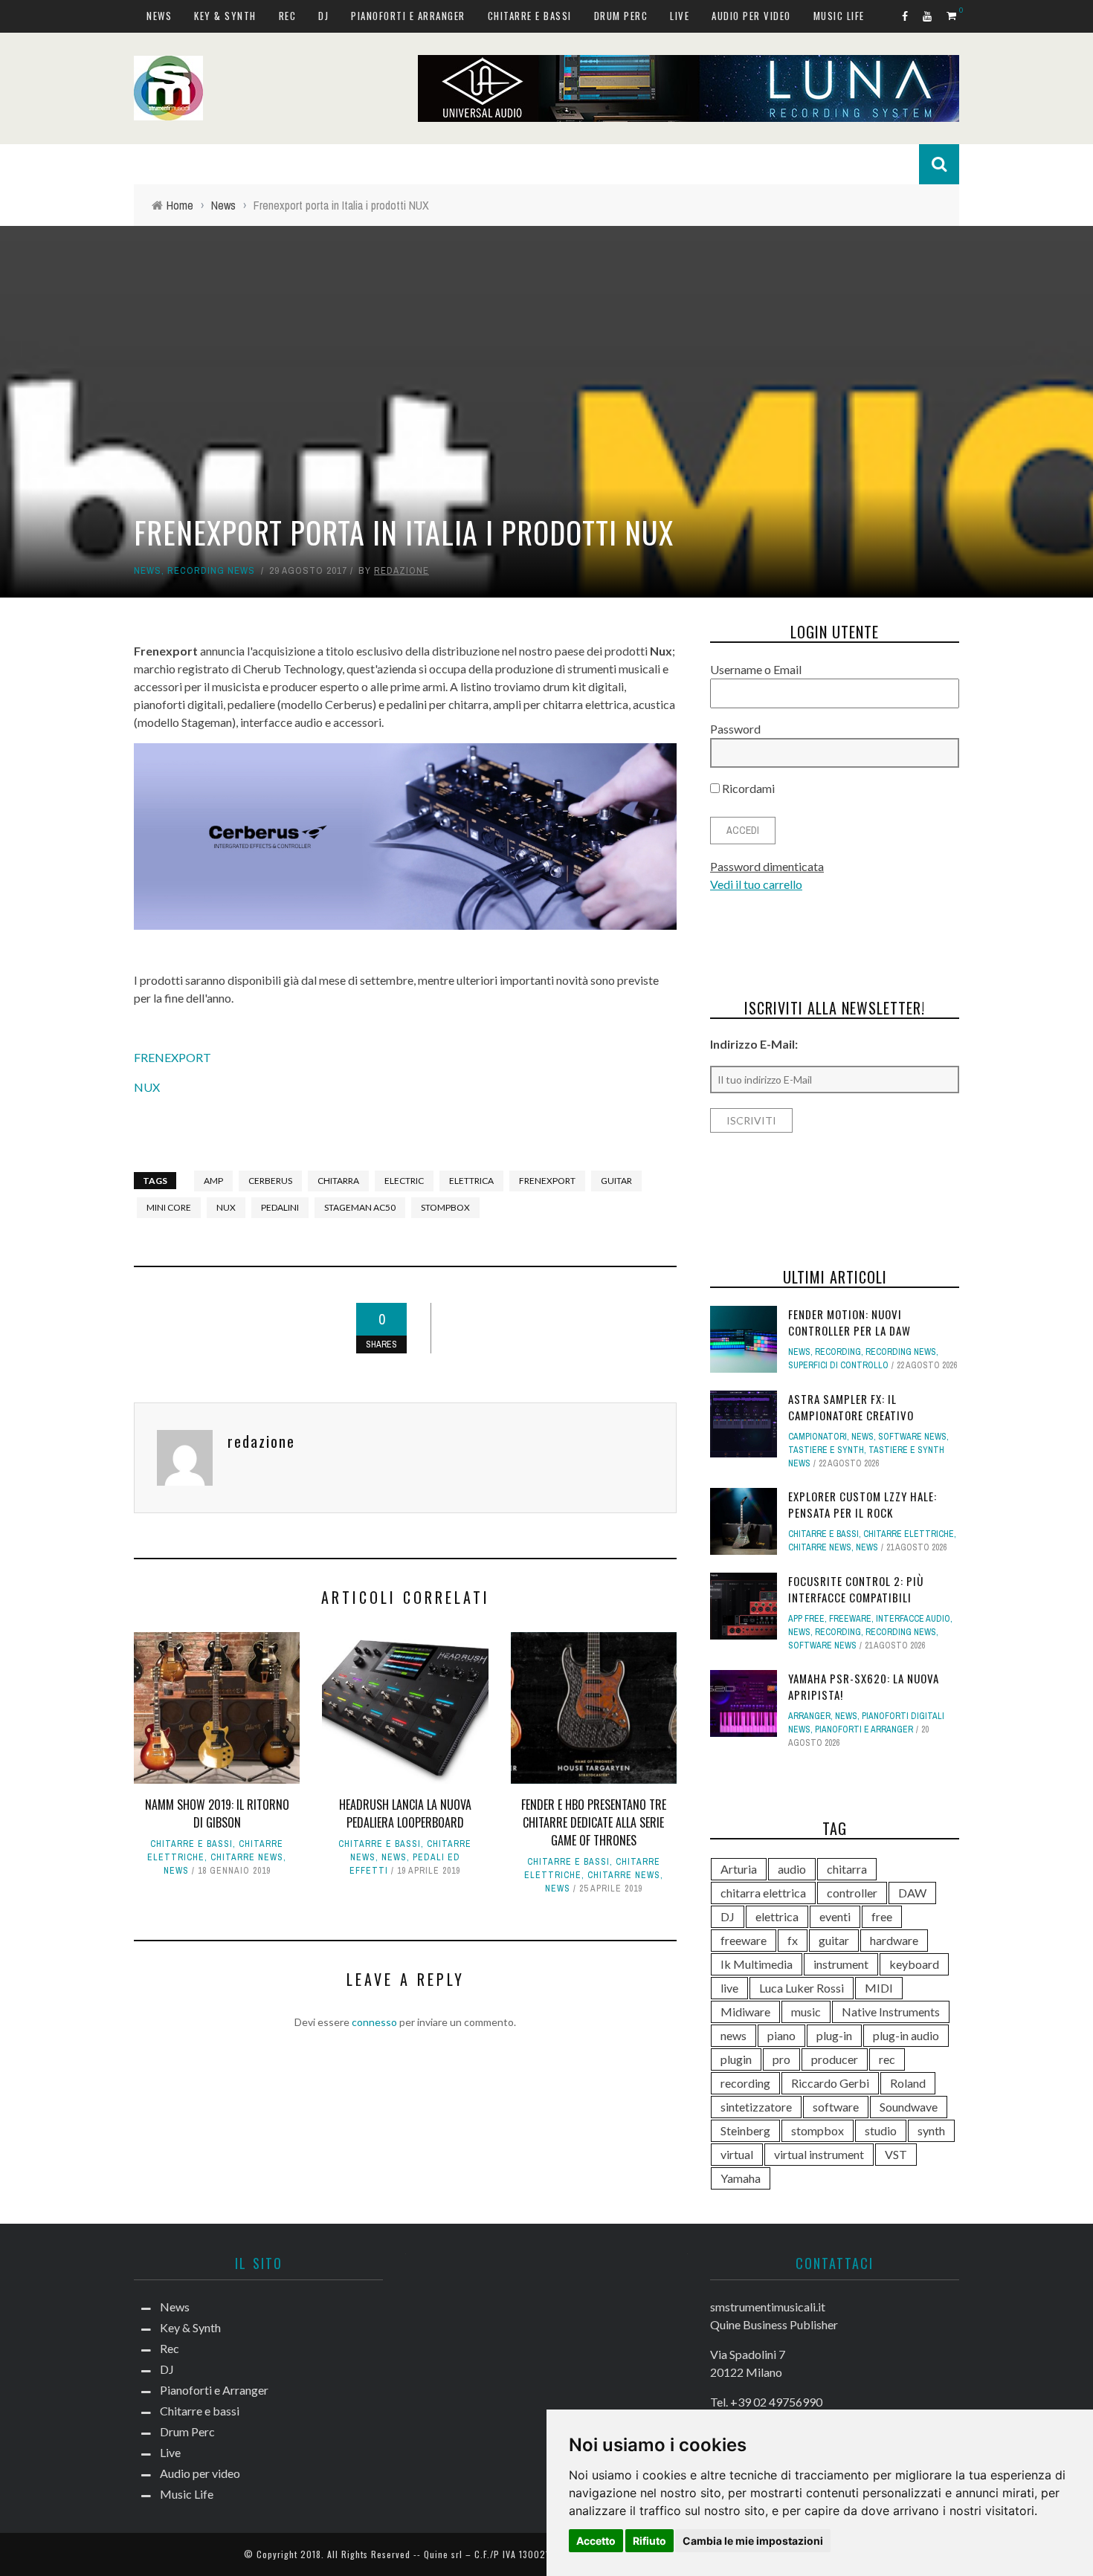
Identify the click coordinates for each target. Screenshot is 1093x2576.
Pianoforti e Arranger (408, 16)
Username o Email (756, 669)
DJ (323, 16)
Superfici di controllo (838, 1365)
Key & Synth (225, 16)
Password (735, 729)
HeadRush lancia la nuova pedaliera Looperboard (405, 1813)
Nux (226, 1207)
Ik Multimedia (757, 1964)
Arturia (739, 1869)
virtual (737, 2154)
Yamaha (741, 2178)
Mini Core (169, 1207)
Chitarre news (247, 1857)
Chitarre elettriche (909, 1534)
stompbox (445, 1207)
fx (793, 1940)
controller (852, 1893)
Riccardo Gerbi (830, 2083)
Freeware (850, 1619)
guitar (616, 1181)
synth (931, 2130)
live (729, 1988)
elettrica (471, 1181)
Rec (288, 16)
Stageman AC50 (360, 1207)
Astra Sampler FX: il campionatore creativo (851, 1407)
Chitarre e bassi (530, 16)
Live (680, 16)
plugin (736, 2059)
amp (213, 1181)
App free (806, 1619)
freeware (744, 1940)
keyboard (914, 1964)
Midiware (745, 2012)
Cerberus (270, 1181)
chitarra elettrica (763, 1893)
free (882, 1916)
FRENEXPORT (173, 1057)
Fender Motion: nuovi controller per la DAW (849, 1323)
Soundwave (909, 2107)
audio (792, 1869)
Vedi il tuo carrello (756, 884)
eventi (835, 1916)
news (733, 2035)
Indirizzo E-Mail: (754, 1044)
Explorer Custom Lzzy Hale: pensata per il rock (863, 1505)
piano (781, 2035)
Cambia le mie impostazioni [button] (753, 2541)
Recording (838, 1352)
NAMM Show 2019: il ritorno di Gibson (217, 1813)
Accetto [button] (596, 2541)
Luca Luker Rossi (802, 1988)
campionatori (818, 1437)
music (806, 2012)
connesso (374, 2022)
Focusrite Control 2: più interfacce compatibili (856, 1589)
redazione (402, 570)
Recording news (211, 570)
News (159, 16)
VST (896, 2154)
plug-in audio (906, 2035)
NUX (147, 1087)
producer (835, 2059)
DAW (912, 1893)
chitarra (338, 1181)
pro (781, 2059)
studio (881, 2130)
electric (404, 1181)
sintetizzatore (756, 2107)
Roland (908, 2083)
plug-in (834, 2035)
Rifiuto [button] (649, 2541)
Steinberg (745, 2130)
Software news (912, 1437)
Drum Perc (621, 16)
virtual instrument (819, 2154)
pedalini (280, 1207)
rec (887, 2059)
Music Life (839, 16)
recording (745, 2083)
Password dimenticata (767, 866)
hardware (894, 1940)
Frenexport (547, 1181)
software (836, 2107)
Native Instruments (891, 2012)
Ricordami (747, 788)
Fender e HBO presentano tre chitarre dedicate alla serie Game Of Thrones (594, 1822)
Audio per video (751, 16)
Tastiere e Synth (826, 1450)
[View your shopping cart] (953, 15)
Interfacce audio (913, 1619)
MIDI (879, 1988)
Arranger (809, 1716)
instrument (841, 1964)
